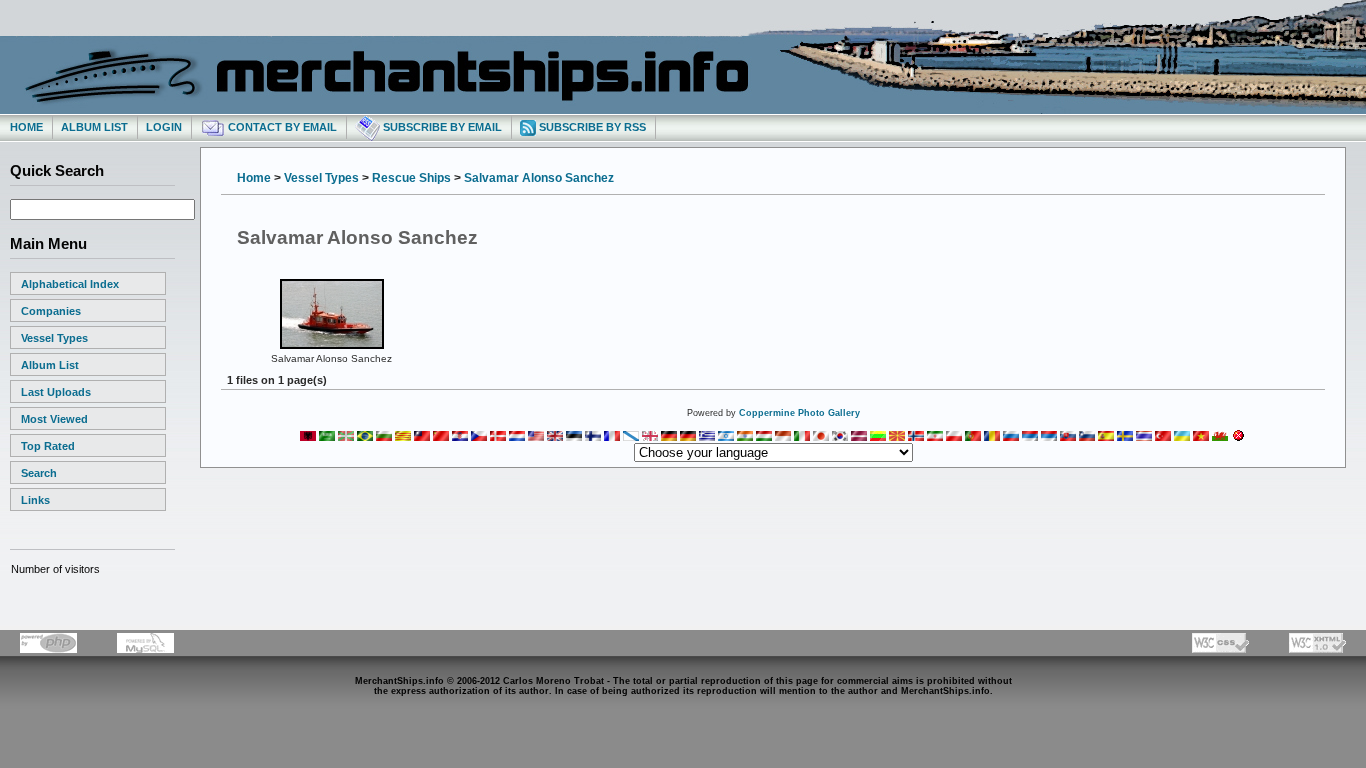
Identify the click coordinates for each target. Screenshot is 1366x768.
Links (35, 500)
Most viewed (54, 419)
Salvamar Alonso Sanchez (539, 178)
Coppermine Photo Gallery (799, 413)
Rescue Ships (411, 178)
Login (164, 127)
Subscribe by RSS (591, 127)
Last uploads (56, 392)
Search (39, 473)
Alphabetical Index (70, 284)
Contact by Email (281, 127)
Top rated (48, 446)
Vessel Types (54, 338)
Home (26, 127)
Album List (94, 127)
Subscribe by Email (441, 127)
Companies (51, 311)
